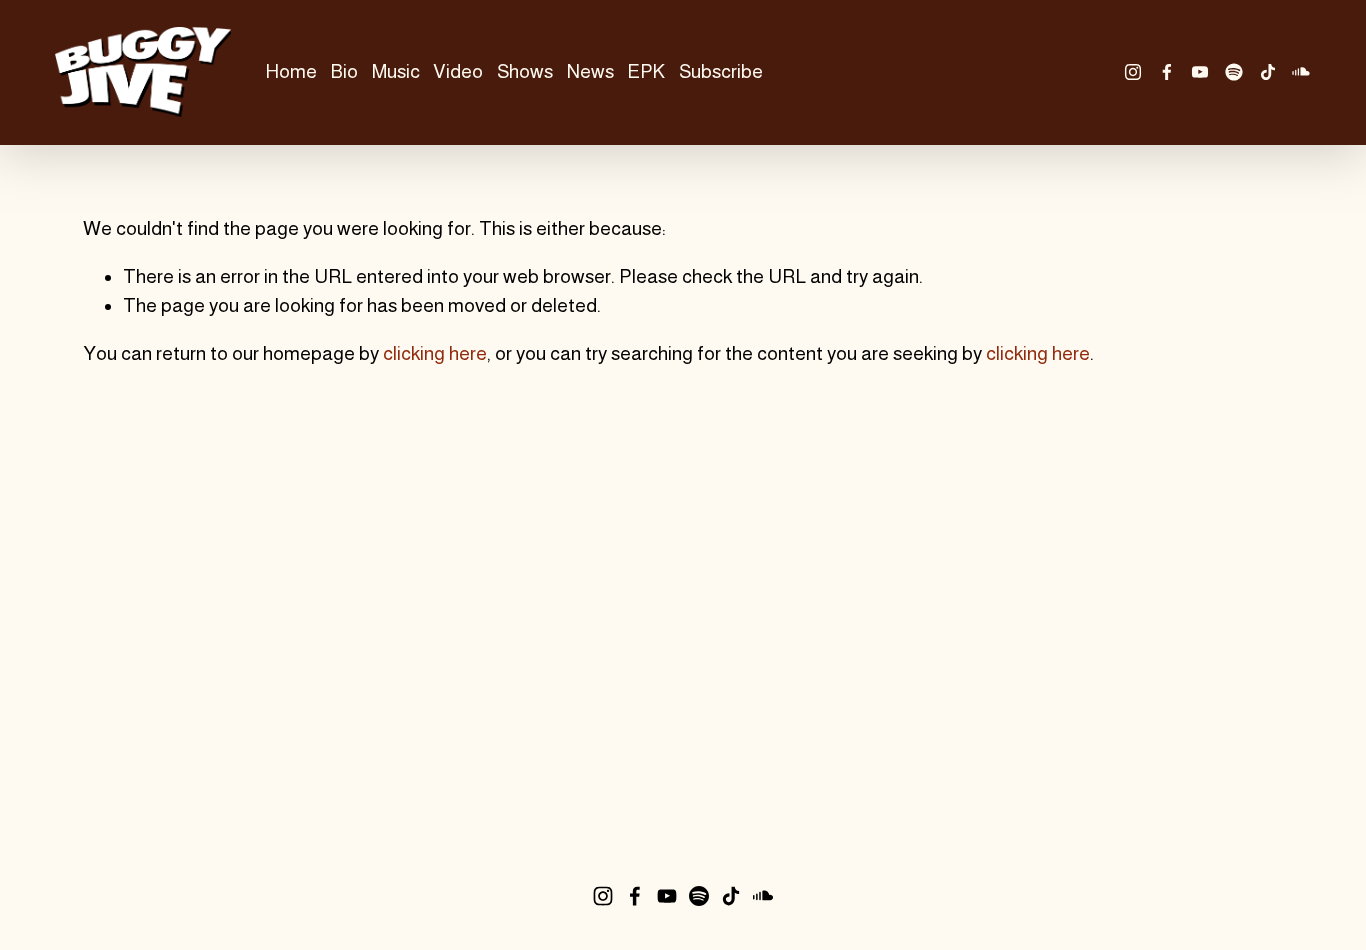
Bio (344, 71)
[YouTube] (1200, 72)
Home (291, 71)
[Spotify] (1234, 72)
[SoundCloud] (1301, 72)
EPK (646, 71)
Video (458, 71)
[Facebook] (1167, 72)
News (590, 71)
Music (396, 71)
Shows (525, 71)
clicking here (435, 353)
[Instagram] (1133, 72)
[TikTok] (1268, 72)
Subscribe (721, 71)
